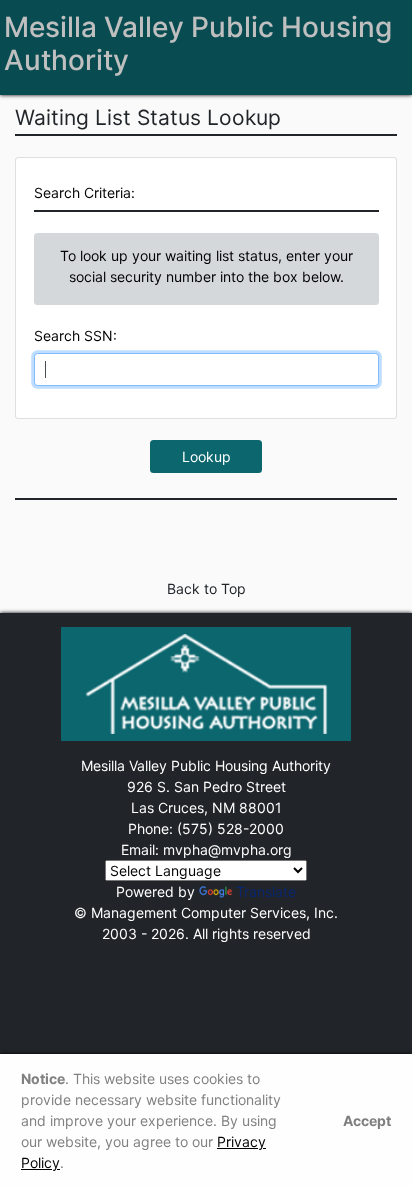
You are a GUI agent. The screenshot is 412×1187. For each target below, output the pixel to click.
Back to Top (206, 588)
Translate (266, 891)
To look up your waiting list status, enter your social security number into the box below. (206, 266)
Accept (367, 1120)
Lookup (206, 456)
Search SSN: (75, 335)
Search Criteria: (84, 192)
